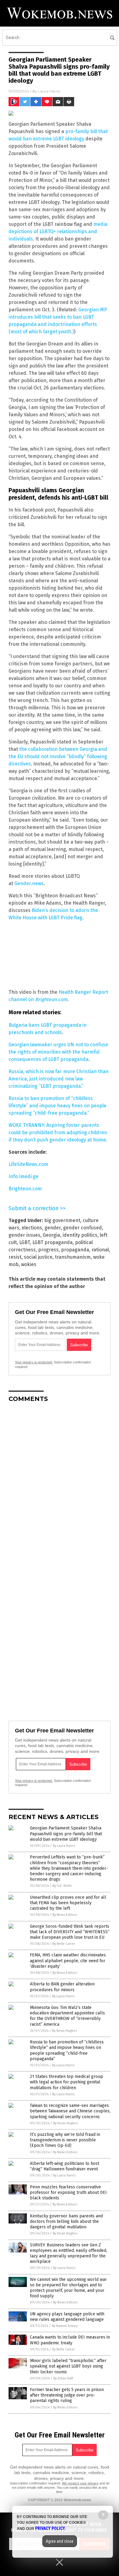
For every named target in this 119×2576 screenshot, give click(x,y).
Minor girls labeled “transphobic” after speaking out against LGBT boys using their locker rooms (68, 2366)
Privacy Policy (50, 2528)
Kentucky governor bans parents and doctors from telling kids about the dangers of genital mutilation (66, 2221)
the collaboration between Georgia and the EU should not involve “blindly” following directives (58, 756)
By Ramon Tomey (65, 2326)
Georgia (51, 1235)
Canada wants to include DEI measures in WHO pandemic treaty (70, 2340)
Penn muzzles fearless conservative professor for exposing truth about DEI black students (68, 2192)
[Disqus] (60, 1484)
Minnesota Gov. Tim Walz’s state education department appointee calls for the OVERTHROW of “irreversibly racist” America (67, 2016)
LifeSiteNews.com (28, 1164)
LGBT (25, 1242)
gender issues (24, 1235)
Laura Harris (49, 91)
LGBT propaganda (52, 1242)
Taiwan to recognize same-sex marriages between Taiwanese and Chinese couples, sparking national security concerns (70, 2111)
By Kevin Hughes (65, 2031)
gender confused (83, 1228)
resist (15, 1257)
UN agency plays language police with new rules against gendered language (67, 2317)
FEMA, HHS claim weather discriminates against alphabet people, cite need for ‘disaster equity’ (68, 1961)
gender (53, 1228)
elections (32, 1228)
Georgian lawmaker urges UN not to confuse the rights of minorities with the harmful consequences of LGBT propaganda (58, 1052)
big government (62, 1220)
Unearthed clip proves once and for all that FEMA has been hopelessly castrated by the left (68, 1903)
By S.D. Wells (62, 1886)
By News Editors (65, 1915)
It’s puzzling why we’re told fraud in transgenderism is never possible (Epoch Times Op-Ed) (65, 2140)
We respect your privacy (80, 2483)
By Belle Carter (64, 1944)
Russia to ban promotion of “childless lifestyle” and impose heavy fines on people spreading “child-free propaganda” (67, 2050)
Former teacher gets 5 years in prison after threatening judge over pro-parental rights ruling (67, 2395)
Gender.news (29, 883)
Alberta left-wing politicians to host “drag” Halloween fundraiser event (65, 2166)
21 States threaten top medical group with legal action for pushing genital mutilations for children (67, 2082)
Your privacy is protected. (34, 1362)
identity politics (80, 1235)
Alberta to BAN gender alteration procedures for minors (62, 1987)
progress (48, 1250)
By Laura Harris (64, 1846)
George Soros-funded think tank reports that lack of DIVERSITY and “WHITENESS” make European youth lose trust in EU (70, 1932)
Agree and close (60, 2541)
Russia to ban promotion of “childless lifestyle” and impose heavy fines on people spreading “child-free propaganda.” (58, 1106)
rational (100, 1250)
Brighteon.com (51, 999)
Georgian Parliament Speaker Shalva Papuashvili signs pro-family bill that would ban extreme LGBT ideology (66, 1834)
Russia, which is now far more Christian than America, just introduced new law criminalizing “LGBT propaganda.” (59, 1079)
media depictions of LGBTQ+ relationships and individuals (58, 232)
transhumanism (73, 1257)
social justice (38, 1257)
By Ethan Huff (63, 2378)
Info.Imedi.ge (23, 1176)
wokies (29, 1264)
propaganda (75, 1250)
